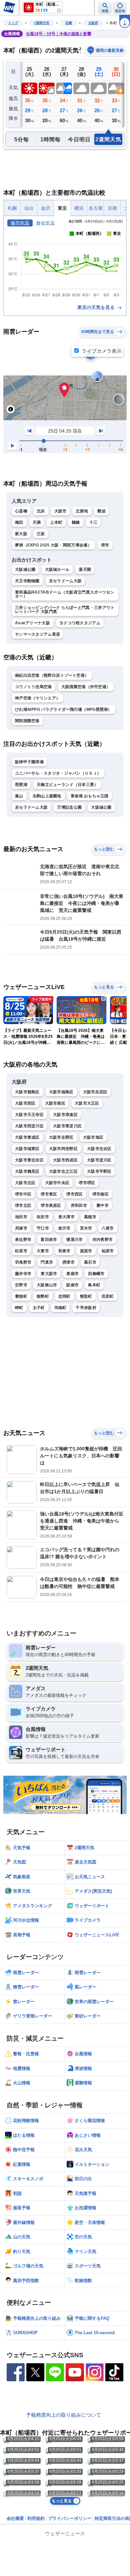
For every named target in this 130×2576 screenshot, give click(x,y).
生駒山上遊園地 (47, 796)
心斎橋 (21, 511)
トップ (13, 23)
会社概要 (15, 2518)
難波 (101, 511)
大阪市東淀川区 (67, 1126)
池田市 (21, 1217)
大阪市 (60, 511)
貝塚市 (21, 1228)
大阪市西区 (25, 1103)
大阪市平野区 (99, 1171)
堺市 (105, 545)
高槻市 (90, 1217)
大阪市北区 (25, 1183)
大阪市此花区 (95, 1092)
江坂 (41, 534)
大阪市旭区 (93, 1137)
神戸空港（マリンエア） (37, 698)
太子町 (39, 1308)
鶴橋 (76, 522)
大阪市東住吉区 (29, 1160)
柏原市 (108, 1251)
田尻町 (108, 1296)
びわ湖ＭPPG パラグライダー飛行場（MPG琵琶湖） (63, 709)
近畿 (69, 23)
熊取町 (86, 1296)
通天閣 (85, 570)
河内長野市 (103, 1240)
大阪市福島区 (61, 1092)
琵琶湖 (21, 785)
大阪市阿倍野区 (63, 1149)
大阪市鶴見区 (27, 1171)
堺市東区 (49, 1194)
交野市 (21, 1285)
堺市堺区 (87, 1183)
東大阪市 (49, 1274)
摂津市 (68, 1262)
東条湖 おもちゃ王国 (90, 796)
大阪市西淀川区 (29, 1126)
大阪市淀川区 (99, 1160)
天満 (37, 522)
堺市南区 (100, 1194)
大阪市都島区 (27, 1092)
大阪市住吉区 (99, 1149)
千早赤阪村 (86, 1308)
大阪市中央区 (57, 1183)
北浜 (41, 511)
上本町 (56, 522)
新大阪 (21, 534)
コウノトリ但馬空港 (33, 687)
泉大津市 (66, 1217)
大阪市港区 (55, 1103)
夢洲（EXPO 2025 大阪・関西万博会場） (53, 545)
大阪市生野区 (61, 1137)
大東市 (43, 1251)
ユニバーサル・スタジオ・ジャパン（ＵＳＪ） (58, 773)
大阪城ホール (57, 570)
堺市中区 (23, 1194)
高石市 (90, 1262)
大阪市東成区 (27, 1137)
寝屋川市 (74, 1240)
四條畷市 (96, 1274)
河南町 (60, 1308)
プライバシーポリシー (70, 2518)
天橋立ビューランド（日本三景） (67, 785)
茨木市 (86, 1228)
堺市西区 (74, 1194)
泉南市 (72, 1274)
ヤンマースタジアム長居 (37, 634)
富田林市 (49, 1240)
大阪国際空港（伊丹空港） (86, 687)
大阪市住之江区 (63, 1171)
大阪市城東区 (27, 1149)
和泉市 (64, 1251)
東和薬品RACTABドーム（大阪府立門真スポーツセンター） (65, 594)
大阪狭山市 (47, 1285)
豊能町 (21, 1296)
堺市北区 (23, 1205)
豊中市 (102, 1205)
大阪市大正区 (87, 1103)
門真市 (47, 1262)
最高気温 (20, 223)
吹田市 (43, 1217)
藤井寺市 (23, 1274)
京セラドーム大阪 (65, 581)
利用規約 (36, 2518)
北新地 (82, 511)
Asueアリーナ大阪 (32, 623)
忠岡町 (64, 1296)
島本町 (94, 1285)
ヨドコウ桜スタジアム (80, 623)
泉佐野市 (23, 1240)
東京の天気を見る (97, 307)
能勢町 (43, 1296)
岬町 (19, 1308)
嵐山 (19, 796)
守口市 (43, 1228)
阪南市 (72, 1285)
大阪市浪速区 (65, 1115)
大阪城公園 (25, 570)
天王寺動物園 (27, 581)
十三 (93, 522)
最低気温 (45, 223)
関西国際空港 (27, 721)
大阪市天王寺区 (29, 1115)
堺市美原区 (51, 1205)
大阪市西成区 (65, 1160)
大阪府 (93, 23)
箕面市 (86, 1251)
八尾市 (108, 1228)
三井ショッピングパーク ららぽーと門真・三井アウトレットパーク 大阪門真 (65, 610)
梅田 (19, 522)
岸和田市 (79, 1205)
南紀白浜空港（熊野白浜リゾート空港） (52, 675)
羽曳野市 (23, 1262)
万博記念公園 (69, 807)
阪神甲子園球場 (29, 762)
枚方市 (64, 1228)
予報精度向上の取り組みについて (63, 2415)
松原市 (21, 1251)
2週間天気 (42, 23)
